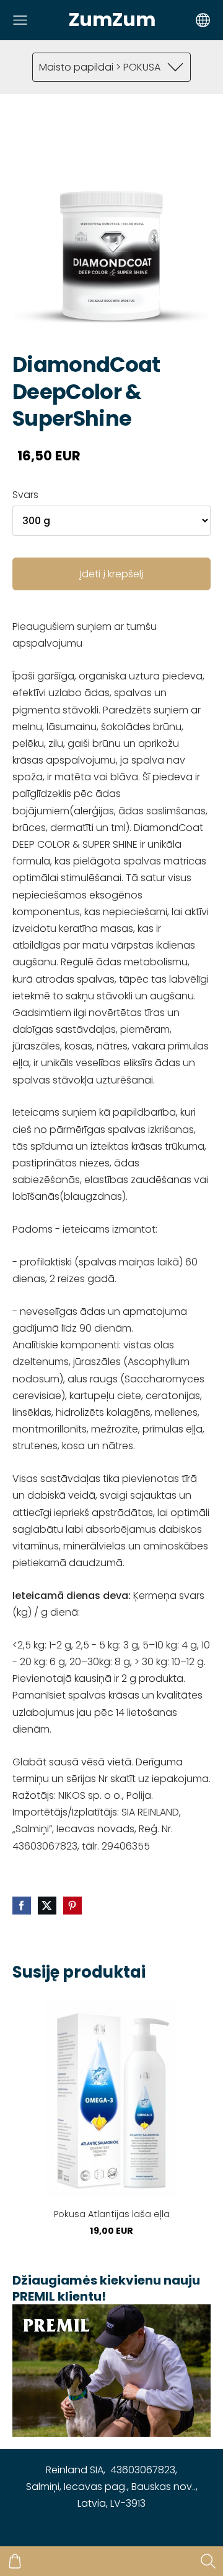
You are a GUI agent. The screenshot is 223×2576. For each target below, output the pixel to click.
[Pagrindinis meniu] (20, 20)
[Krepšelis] (15, 2561)
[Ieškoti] (208, 2561)
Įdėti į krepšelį (111, 574)
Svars (25, 495)
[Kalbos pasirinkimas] (203, 20)
